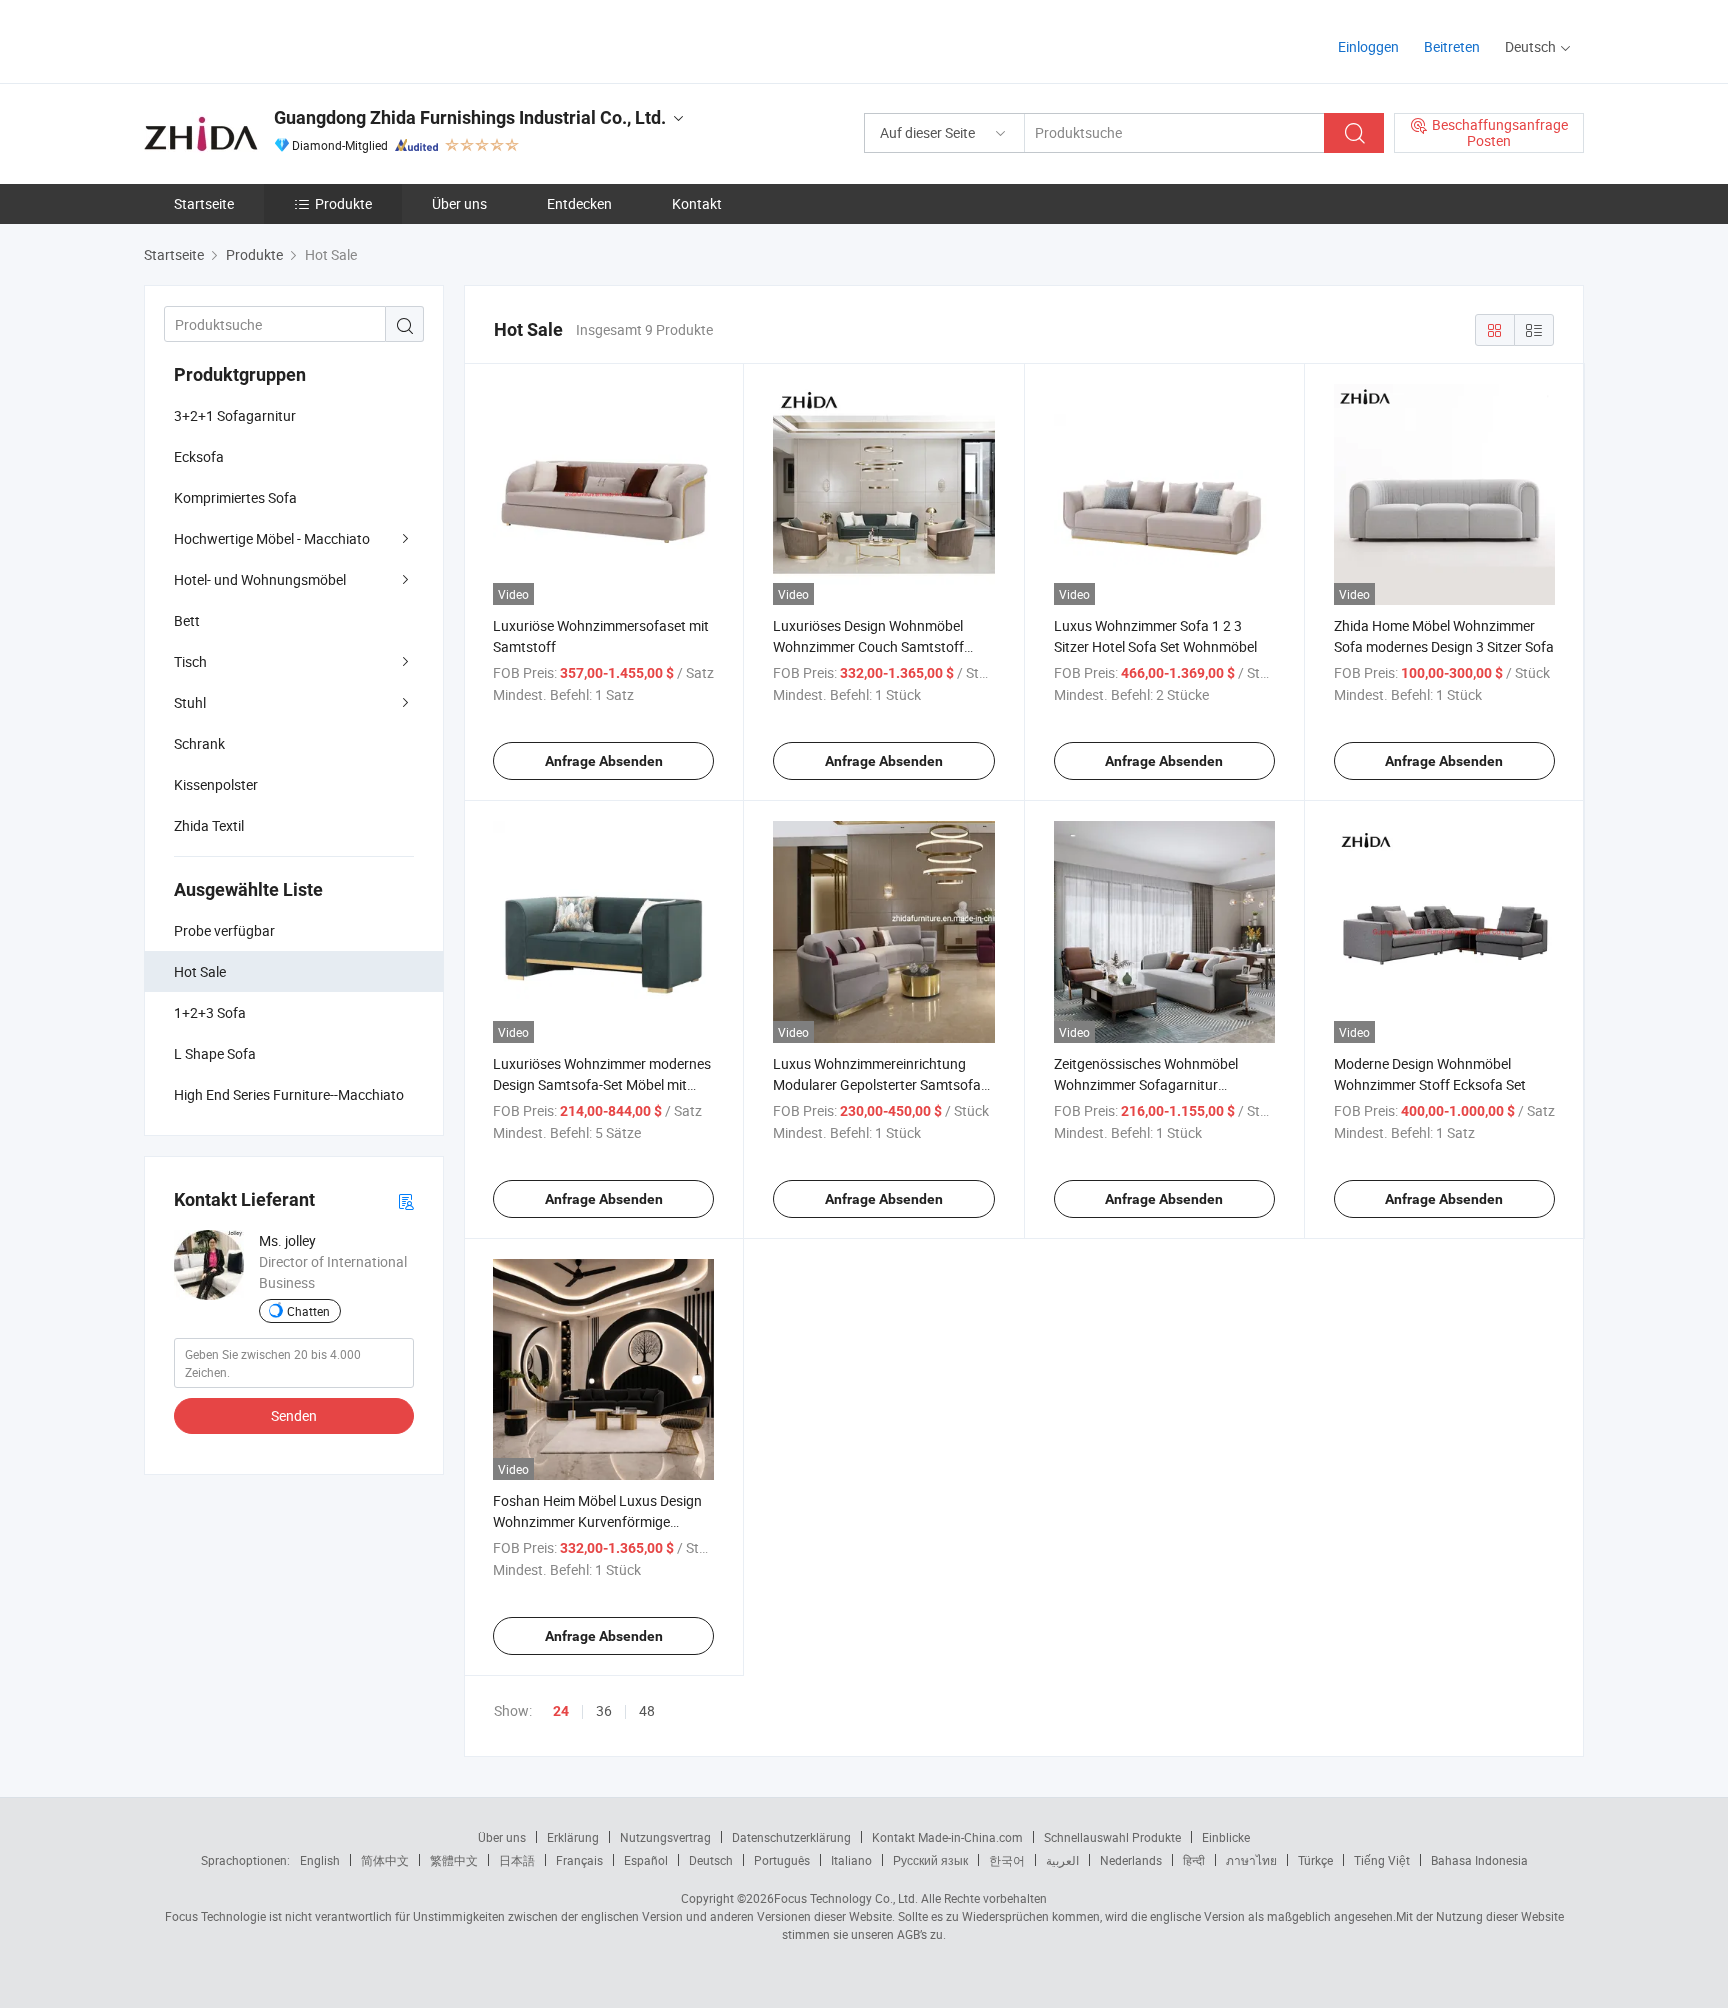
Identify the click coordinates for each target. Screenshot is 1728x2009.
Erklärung (573, 1837)
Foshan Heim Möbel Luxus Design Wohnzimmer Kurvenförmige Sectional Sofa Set (597, 1521)
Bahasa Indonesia (1479, 1860)
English (320, 1860)
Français (579, 1860)
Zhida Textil (209, 825)
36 (604, 1710)
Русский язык (930, 1860)
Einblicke (1226, 1837)
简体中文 (385, 1860)
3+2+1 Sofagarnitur (235, 415)
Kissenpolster (216, 784)
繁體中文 (454, 1860)
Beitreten (1452, 46)
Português (782, 1860)
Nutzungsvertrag (665, 1837)
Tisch (190, 661)
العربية (1062, 1860)
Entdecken (579, 203)
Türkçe (1315, 1860)
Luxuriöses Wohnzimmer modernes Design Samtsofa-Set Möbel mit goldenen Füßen (602, 1084)
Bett (187, 620)
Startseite (204, 203)
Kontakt (697, 203)
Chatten (308, 1311)
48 (647, 1710)
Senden (294, 1415)
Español (646, 1860)
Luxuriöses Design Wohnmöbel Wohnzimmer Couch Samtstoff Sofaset (868, 646)
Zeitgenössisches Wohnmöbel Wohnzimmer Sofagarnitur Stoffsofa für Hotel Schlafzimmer (1156, 1084)
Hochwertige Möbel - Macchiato (272, 538)
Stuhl (190, 702)
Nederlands (1131, 1860)
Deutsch (711, 1860)
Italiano (851, 1860)
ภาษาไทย (1251, 1860)
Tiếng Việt (1382, 1860)
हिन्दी (1194, 1860)
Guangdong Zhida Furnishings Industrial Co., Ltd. (470, 117)
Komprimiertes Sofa (235, 497)
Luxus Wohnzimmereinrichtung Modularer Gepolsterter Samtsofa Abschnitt (877, 1084)
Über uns (459, 203)
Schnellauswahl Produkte (1112, 1837)
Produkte (343, 203)
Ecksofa (199, 456)
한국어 (1007, 1860)
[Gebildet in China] (272, 39)
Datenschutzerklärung (791, 1837)
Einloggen (1368, 46)
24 (561, 1711)
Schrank (199, 743)
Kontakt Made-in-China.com (947, 1837)
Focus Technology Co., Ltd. (846, 1898)
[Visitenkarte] (406, 1200)
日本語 (517, 1860)
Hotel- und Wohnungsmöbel (260, 579)
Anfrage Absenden (604, 761)
